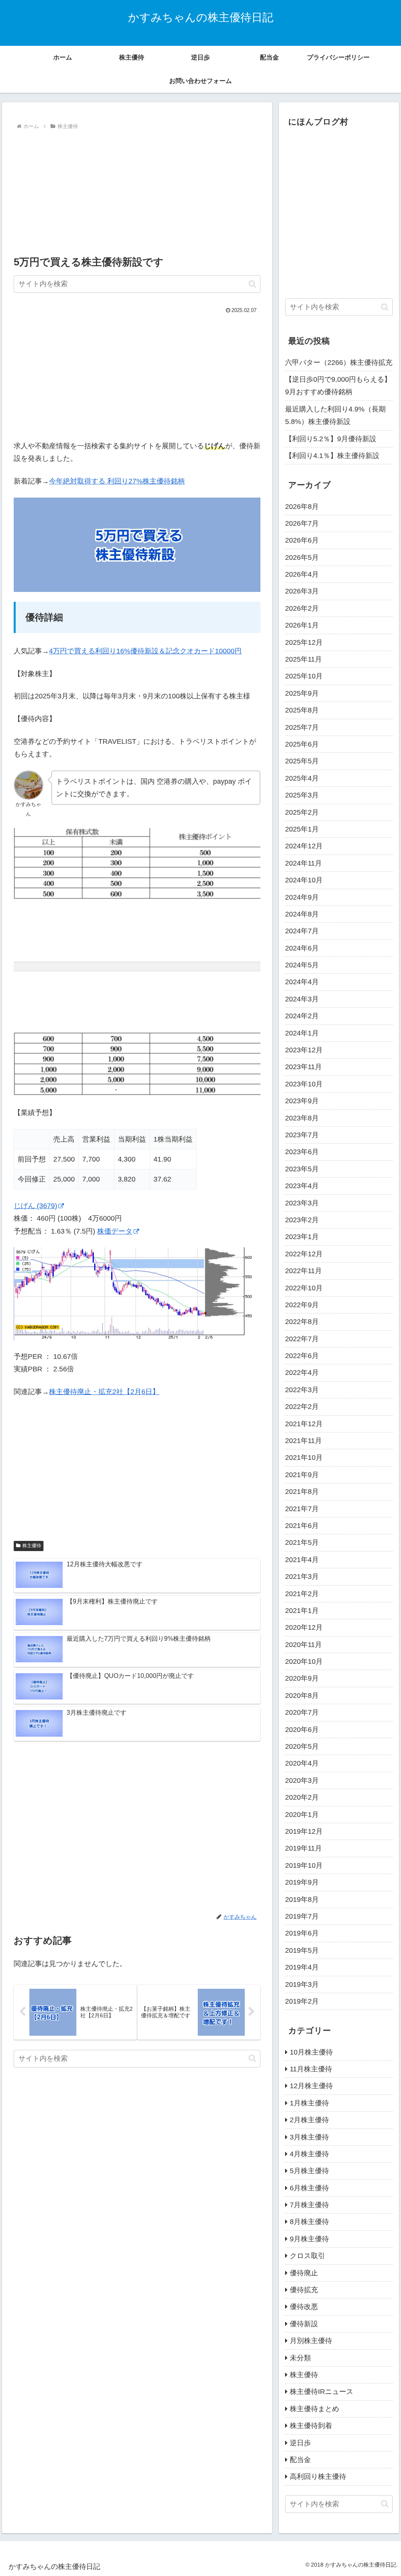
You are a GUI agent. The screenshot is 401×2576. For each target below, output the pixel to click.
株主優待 (32, 1546)
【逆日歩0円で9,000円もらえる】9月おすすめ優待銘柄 (338, 386)
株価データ (115, 1231)
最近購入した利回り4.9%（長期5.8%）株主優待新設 (335, 415)
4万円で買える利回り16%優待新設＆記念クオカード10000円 (145, 651)
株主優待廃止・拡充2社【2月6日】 (104, 1392)
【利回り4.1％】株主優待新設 (332, 456)
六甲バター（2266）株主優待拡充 (339, 363)
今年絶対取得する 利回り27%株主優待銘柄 (117, 481)
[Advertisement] (137, 191)
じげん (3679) (35, 1206)
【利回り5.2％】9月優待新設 (331, 439)
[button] (252, 284)
